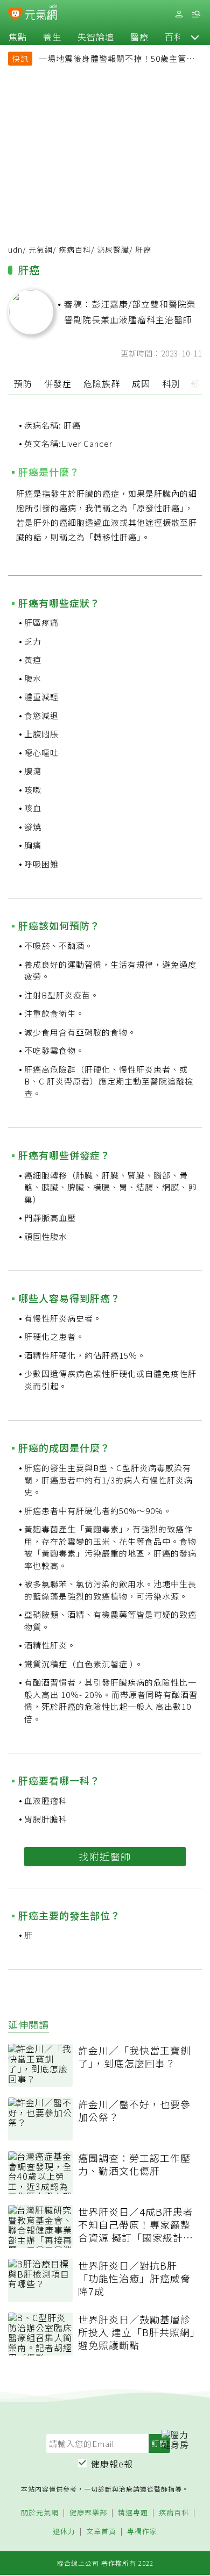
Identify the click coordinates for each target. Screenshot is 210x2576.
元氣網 (41, 249)
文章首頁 (101, 2532)
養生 (52, 37)
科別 (171, 383)
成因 (141, 383)
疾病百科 (75, 249)
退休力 (64, 2532)
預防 (23, 383)
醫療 (139, 37)
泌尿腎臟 (113, 249)
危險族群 (102, 383)
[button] (195, 37)
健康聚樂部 (88, 2513)
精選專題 (133, 2513)
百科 (174, 37)
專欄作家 (142, 2532)
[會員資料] (179, 14)
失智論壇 (96, 37)
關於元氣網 (40, 2513)
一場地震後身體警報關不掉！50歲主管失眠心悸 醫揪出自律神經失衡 (117, 60)
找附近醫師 (105, 1856)
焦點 (18, 37)
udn (15, 249)
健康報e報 (112, 2464)
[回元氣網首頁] (41, 14)
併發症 (58, 383)
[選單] (196, 14)
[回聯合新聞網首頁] (15, 15)
